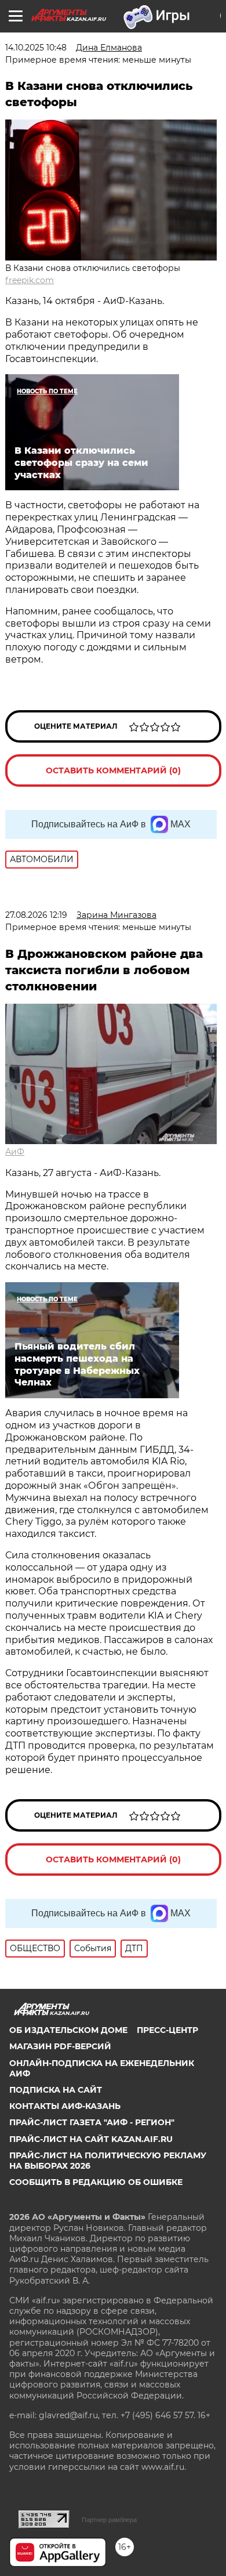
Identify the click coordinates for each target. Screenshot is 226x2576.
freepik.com (30, 280)
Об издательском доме (68, 2030)
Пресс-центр (167, 2030)
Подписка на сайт (56, 2090)
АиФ (15, 1152)
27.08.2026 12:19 (36, 915)
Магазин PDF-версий (60, 2046)
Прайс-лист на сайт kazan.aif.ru (91, 2139)
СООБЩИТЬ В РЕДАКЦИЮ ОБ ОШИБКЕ (96, 2182)
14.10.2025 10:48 (36, 48)
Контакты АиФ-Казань (65, 2106)
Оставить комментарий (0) (113, 770)
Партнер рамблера (109, 2520)
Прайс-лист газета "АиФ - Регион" (92, 2122)
